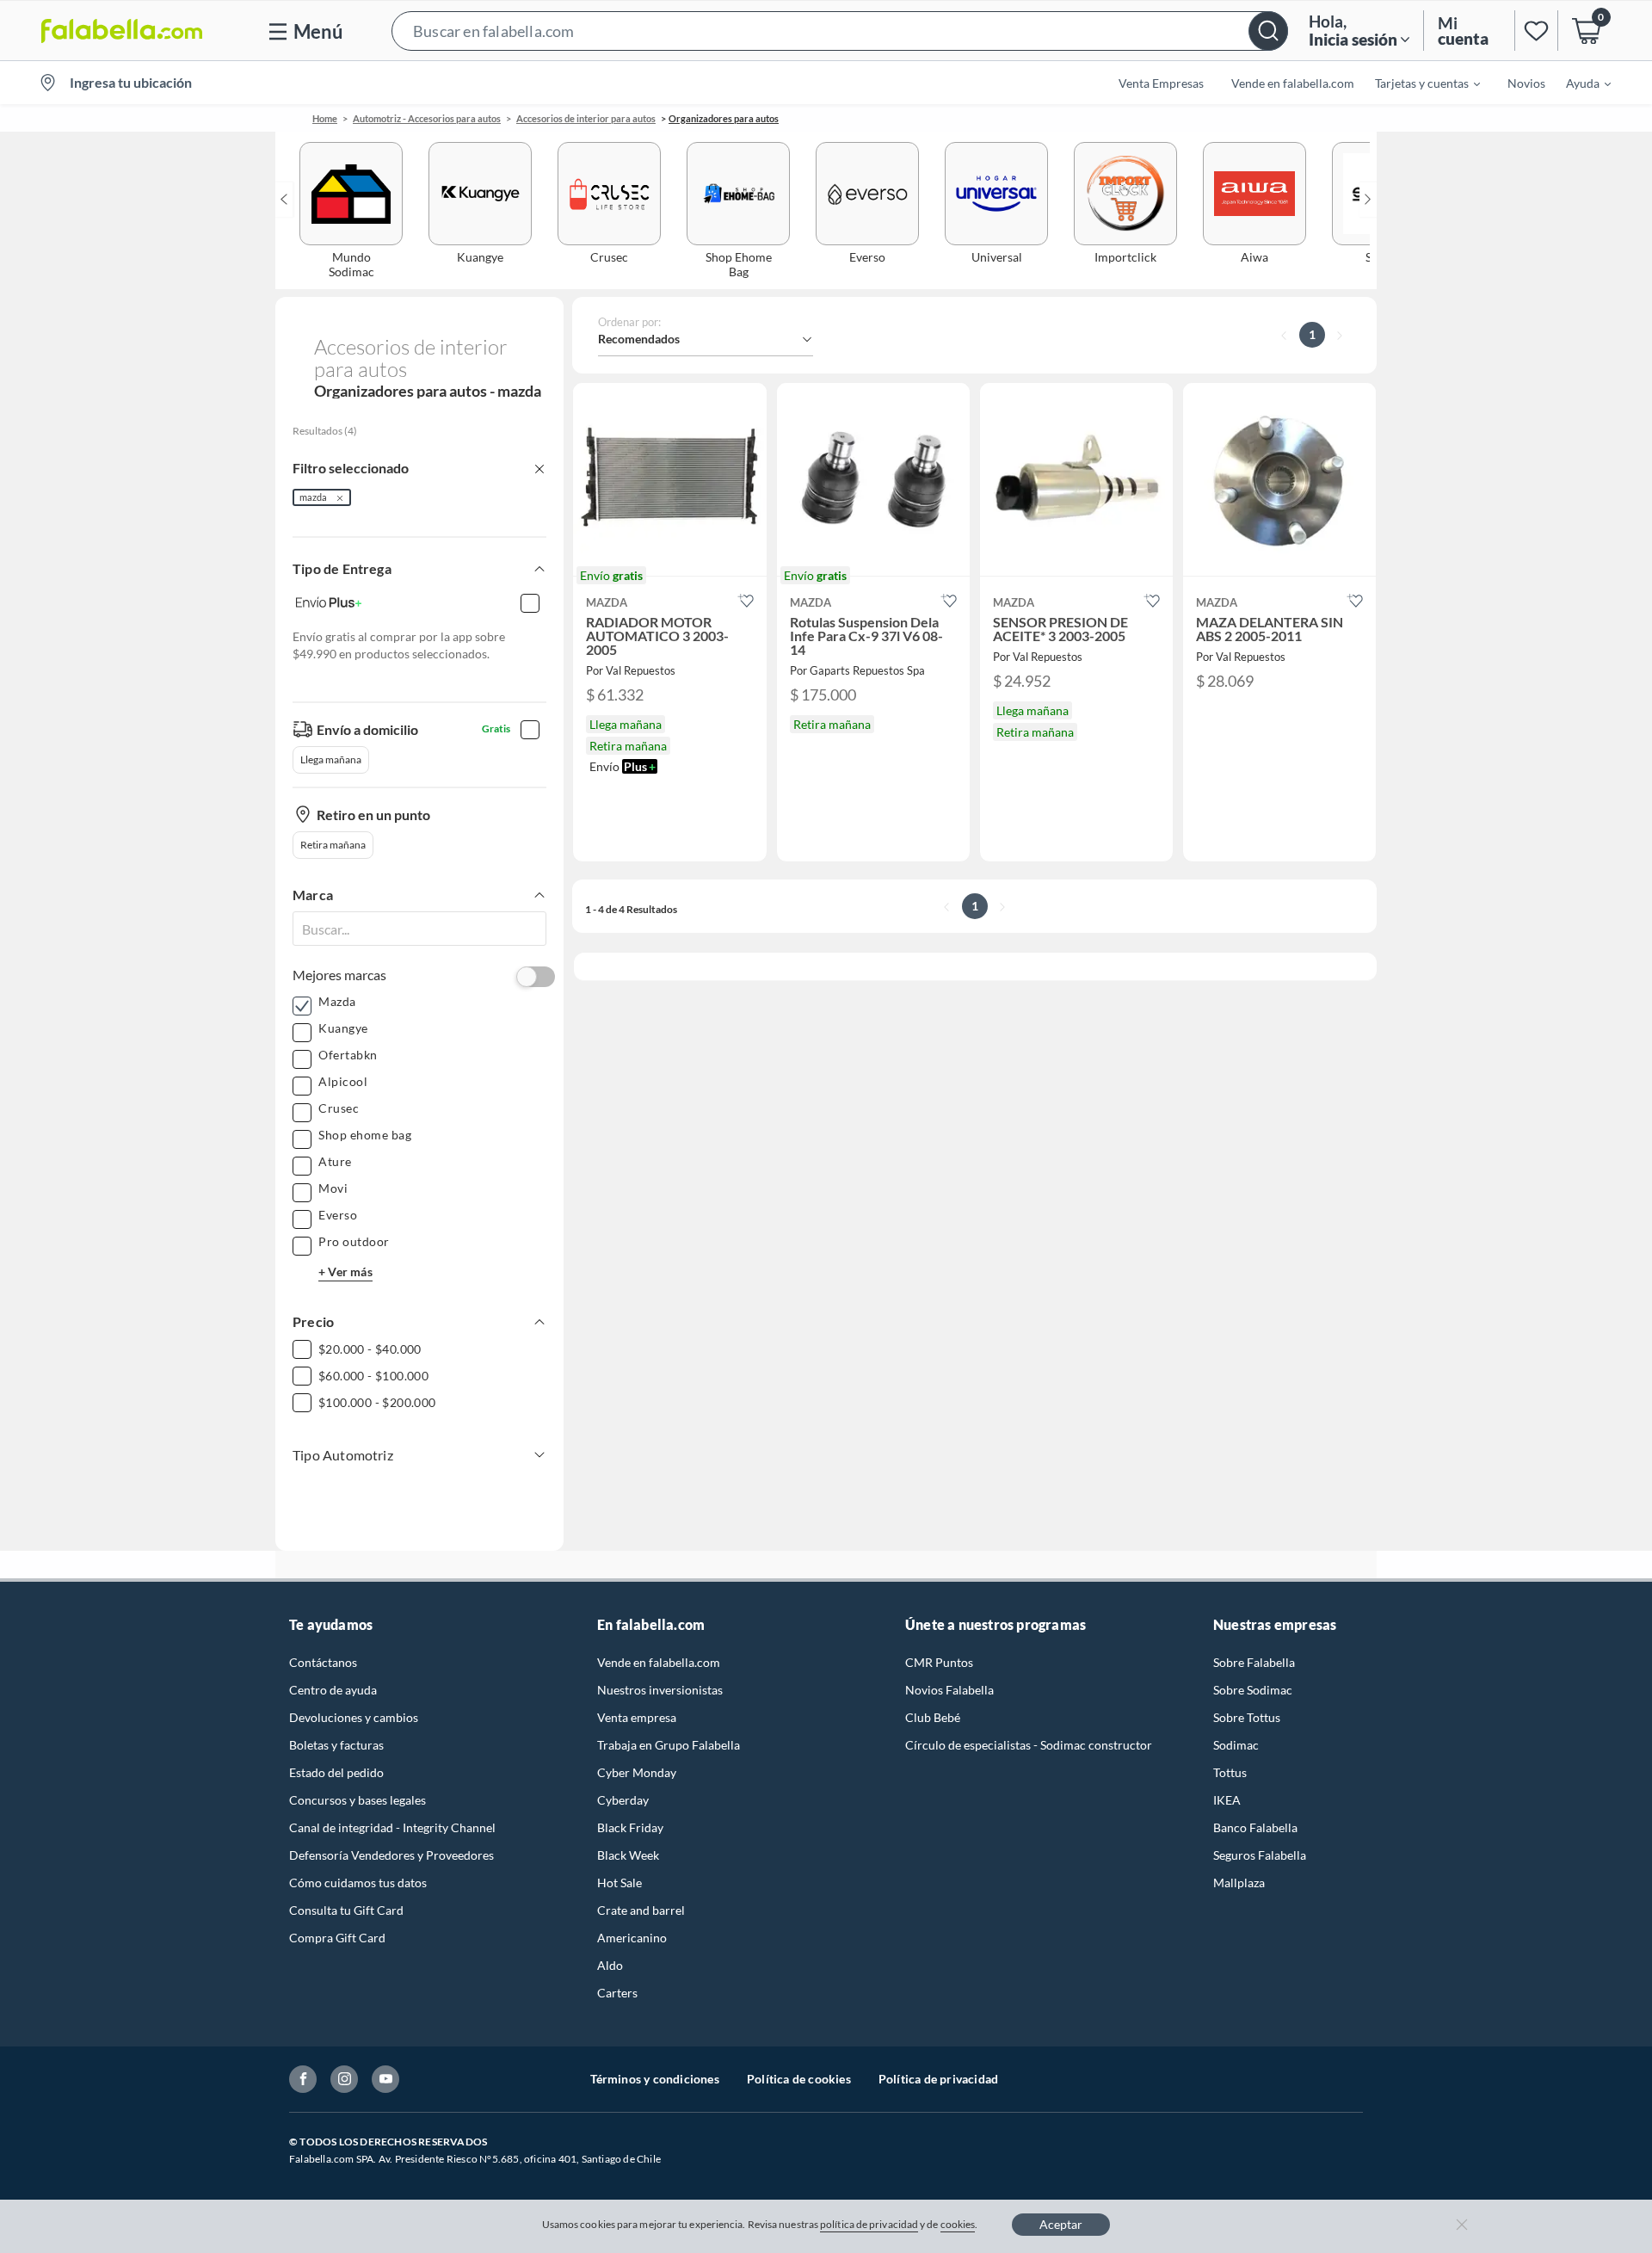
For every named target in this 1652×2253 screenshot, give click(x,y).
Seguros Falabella (1260, 1855)
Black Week (628, 1855)
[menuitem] (1417, 83)
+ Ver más (345, 1272)
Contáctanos (323, 1662)
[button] (840, 31)
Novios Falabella (949, 1690)
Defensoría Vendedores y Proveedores (391, 1855)
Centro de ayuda (333, 1690)
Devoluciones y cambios (354, 1717)
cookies (958, 2224)
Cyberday (623, 1800)
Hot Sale (619, 1883)
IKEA (1227, 1800)
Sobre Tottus (1247, 1717)
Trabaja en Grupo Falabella (669, 1745)
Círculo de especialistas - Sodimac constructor (1029, 1745)
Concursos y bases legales (358, 1800)
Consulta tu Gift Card (346, 1910)
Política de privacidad (938, 2079)
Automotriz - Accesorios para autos (427, 118)
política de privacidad (869, 2224)
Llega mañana (331, 759)
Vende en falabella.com (659, 1662)
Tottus (1230, 1772)
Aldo (610, 1965)
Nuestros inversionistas (660, 1690)
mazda (313, 497)
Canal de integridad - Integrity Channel (392, 1827)
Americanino (632, 1938)
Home (325, 118)
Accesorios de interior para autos (586, 118)
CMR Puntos (939, 1662)
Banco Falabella (1255, 1827)
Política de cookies (799, 2079)
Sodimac (1236, 1745)
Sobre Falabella (1254, 1662)
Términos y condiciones (655, 2079)
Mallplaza (1239, 1883)
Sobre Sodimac (1253, 1690)
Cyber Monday (637, 1772)
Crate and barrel (641, 1910)
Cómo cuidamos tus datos (358, 1883)
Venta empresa (637, 1717)
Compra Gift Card (337, 1938)
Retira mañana (333, 845)
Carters (617, 1993)
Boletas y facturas (336, 1745)
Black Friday (630, 1827)
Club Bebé (933, 1717)
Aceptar (1061, 2224)
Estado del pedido (336, 1772)
